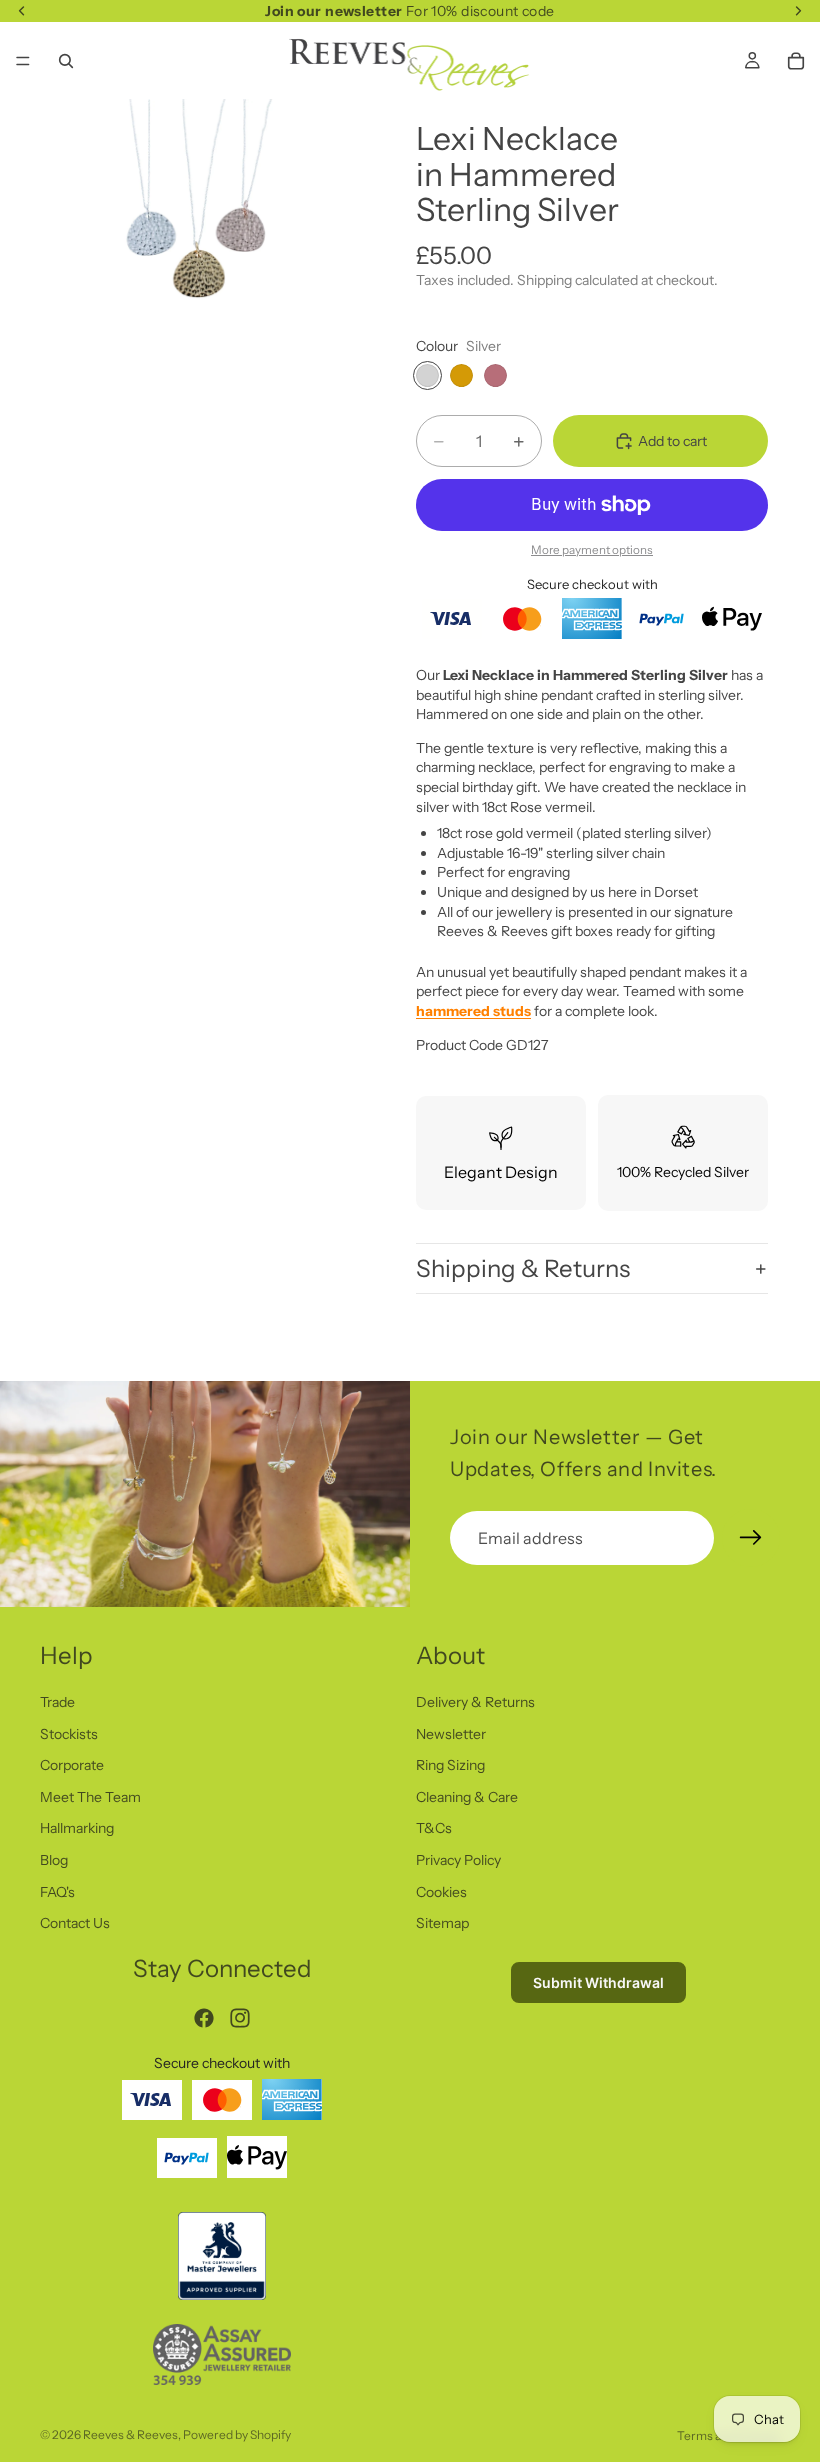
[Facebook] (204, 2018)
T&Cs (434, 1828)
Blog (54, 1860)
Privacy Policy (458, 1860)
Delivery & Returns (475, 1702)
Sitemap (442, 1923)
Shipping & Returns (523, 1268)
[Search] (66, 61)
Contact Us (75, 1923)
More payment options (592, 550)
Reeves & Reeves (130, 2434)
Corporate (72, 1765)
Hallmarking (77, 1828)
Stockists (69, 1734)
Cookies (441, 1892)
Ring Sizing (450, 1765)
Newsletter (451, 1734)
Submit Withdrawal (598, 1982)
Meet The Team (90, 1797)
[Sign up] (751, 1538)
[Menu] (23, 61)
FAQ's (57, 1892)
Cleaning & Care (467, 1797)
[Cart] (796, 61)
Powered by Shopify (237, 2434)
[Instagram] (240, 2018)
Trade (57, 1702)
